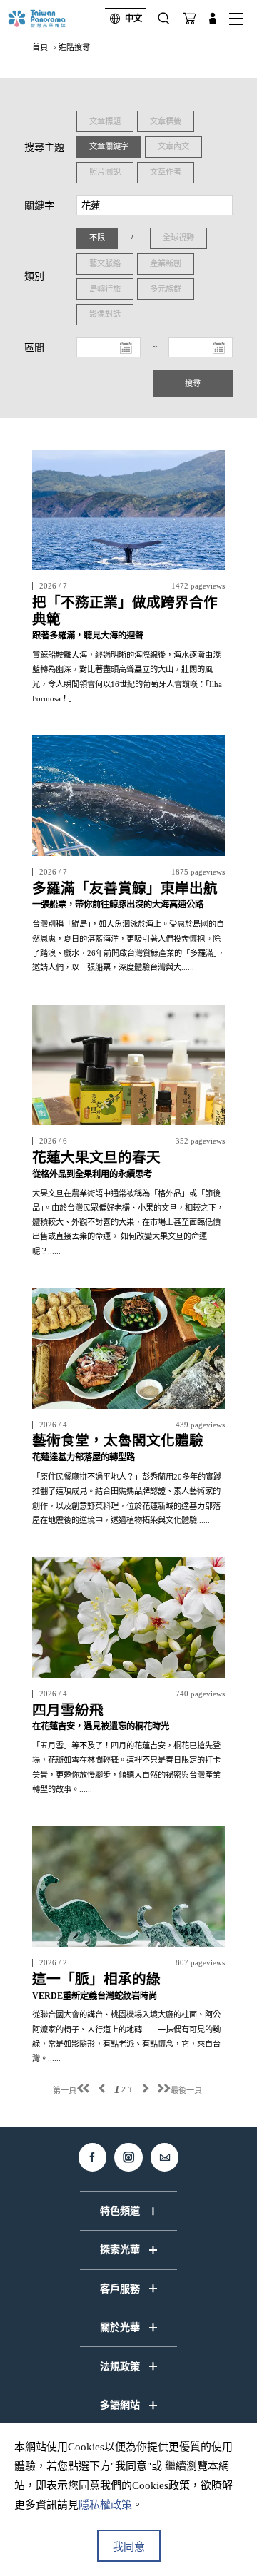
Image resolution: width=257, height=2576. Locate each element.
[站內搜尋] (164, 19)
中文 (133, 19)
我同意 (129, 2547)
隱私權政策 (105, 2505)
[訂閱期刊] (189, 19)
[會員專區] (213, 19)
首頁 (40, 47)
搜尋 (193, 383)
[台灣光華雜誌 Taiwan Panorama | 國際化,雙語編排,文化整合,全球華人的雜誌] (49, 19)
